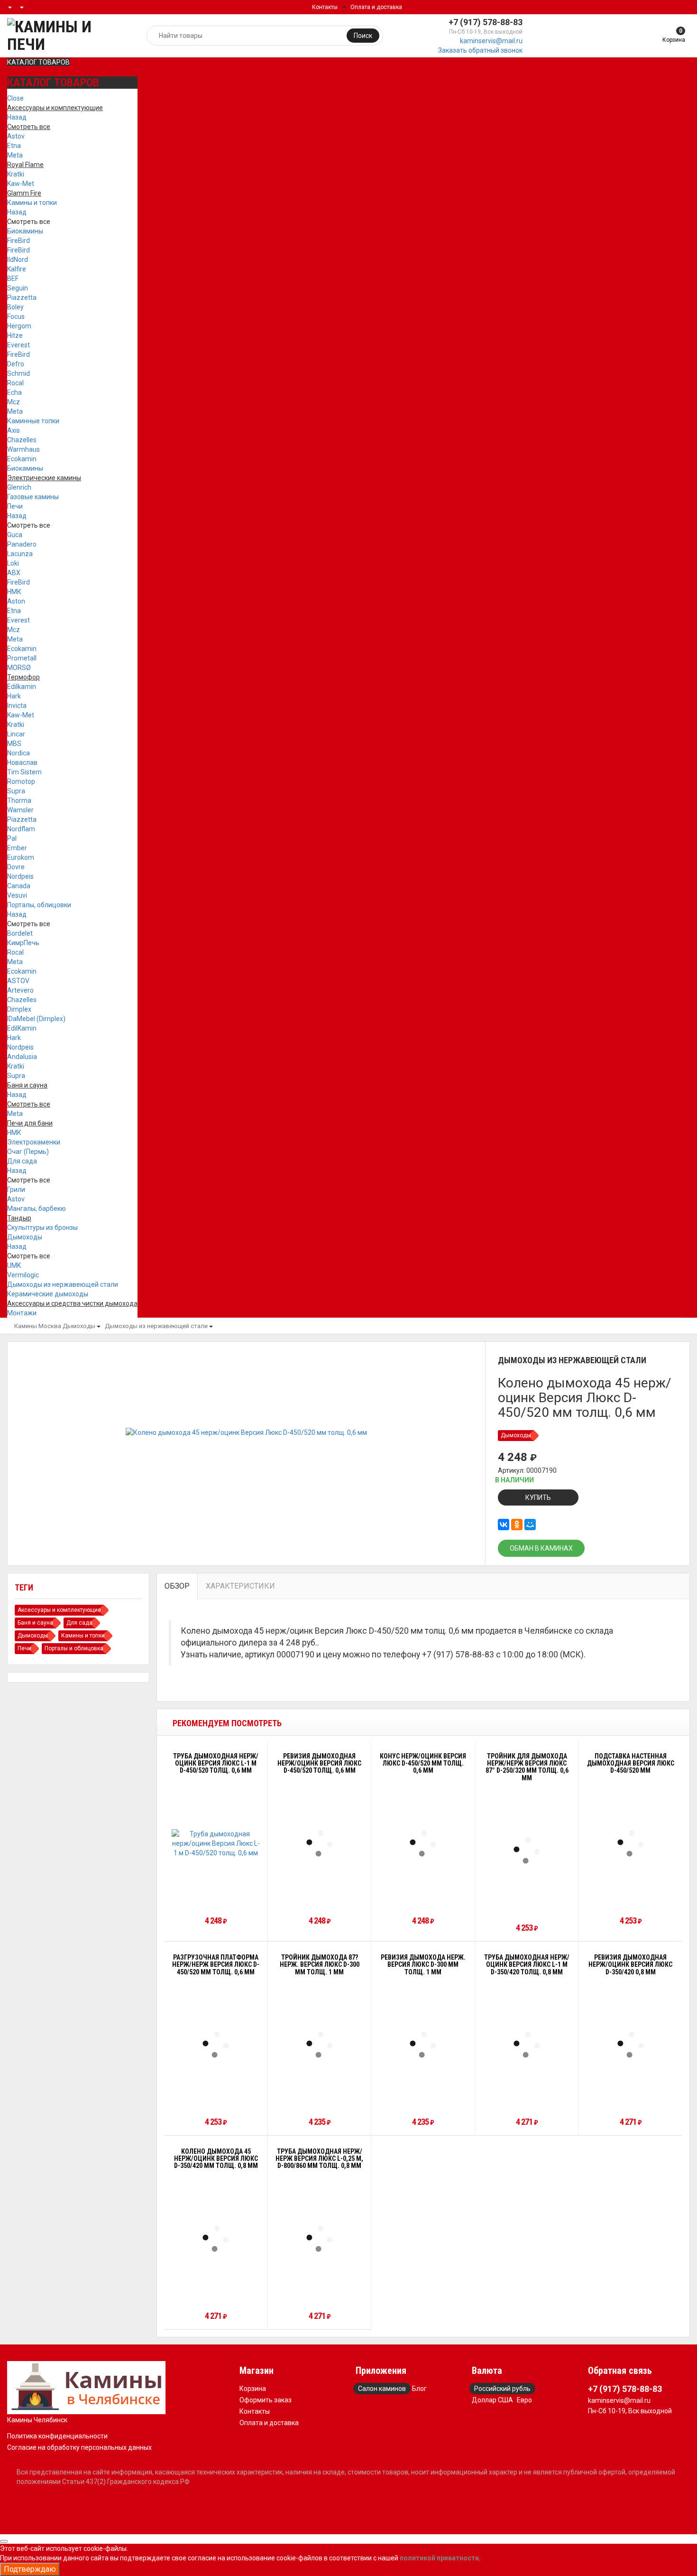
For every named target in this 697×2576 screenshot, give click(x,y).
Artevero (20, 990)
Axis (14, 430)
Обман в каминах (541, 1548)
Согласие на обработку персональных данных (79, 2447)
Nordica (18, 753)
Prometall (22, 658)
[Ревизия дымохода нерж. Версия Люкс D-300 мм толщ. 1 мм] (423, 2045)
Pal (12, 838)
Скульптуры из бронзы (42, 1228)
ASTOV (18, 981)
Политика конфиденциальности (57, 2436)
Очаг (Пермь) (28, 1152)
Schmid (18, 373)
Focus (16, 316)
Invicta (17, 706)
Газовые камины (33, 497)
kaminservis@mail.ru (491, 41)
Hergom (19, 326)
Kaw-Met (21, 184)
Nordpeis (20, 876)
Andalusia (22, 1057)
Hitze (15, 335)
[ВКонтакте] (504, 1525)
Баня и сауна (35, 1623)
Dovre (16, 867)
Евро (524, 2400)
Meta (15, 155)
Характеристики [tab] (240, 1586)
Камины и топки (32, 203)
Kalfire (17, 269)
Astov (16, 136)
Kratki (16, 174)
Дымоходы (25, 1237)
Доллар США (492, 2400)
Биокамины (25, 231)
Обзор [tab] (177, 1586)
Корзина (253, 2389)
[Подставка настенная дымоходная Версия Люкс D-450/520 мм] (631, 1843)
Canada (19, 886)
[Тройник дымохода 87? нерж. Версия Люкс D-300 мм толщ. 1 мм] (320, 2045)
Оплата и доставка (376, 7)
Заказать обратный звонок (480, 50)
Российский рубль (502, 2389)
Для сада (22, 1161)
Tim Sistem (24, 772)
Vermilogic (23, 1275)
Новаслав (22, 763)
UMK (14, 1265)
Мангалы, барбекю (37, 1209)
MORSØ (19, 668)
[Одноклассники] (517, 1525)
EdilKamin (22, 1028)
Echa (14, 392)
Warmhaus (23, 449)
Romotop (21, 781)
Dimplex (19, 1009)
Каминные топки (33, 421)
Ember (17, 848)
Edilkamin (22, 687)
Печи (15, 506)
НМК (14, 592)
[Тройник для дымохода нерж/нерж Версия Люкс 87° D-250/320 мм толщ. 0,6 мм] (527, 1851)
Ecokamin (22, 459)
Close (15, 98)
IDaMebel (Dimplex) (36, 1019)
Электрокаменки (34, 1142)
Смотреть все (29, 222)
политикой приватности (439, 2558)
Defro (16, 364)
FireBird (18, 241)
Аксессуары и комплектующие (59, 1610)
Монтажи (22, 1313)
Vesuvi (17, 895)
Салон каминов (382, 2389)
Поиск (363, 36)
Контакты (325, 7)
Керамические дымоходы (48, 1294)
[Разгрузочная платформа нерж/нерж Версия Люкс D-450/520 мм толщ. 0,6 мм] (216, 2045)
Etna (14, 146)
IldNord (18, 260)
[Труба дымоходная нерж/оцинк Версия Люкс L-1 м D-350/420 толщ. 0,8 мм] (527, 2045)
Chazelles (22, 440)
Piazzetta (22, 298)
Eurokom (21, 857)
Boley (15, 307)
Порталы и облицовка (74, 1648)
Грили (16, 1190)
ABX (14, 573)
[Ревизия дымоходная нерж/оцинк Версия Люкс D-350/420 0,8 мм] (631, 2045)
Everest (18, 345)
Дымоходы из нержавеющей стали (63, 1284)
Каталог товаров (38, 62)
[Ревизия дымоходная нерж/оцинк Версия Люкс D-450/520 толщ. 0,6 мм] (320, 1843)
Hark (14, 696)
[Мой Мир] (530, 1525)
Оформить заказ (266, 2400)
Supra (16, 791)
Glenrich (19, 487)
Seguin (18, 288)
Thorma (19, 800)
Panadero (22, 544)
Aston (16, 601)
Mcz (14, 402)
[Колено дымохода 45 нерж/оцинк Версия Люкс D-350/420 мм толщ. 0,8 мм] (216, 2239)
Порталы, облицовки (39, 905)
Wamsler (20, 810)
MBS (14, 744)
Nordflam (21, 829)
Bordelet (20, 933)
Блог (419, 2389)
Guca (15, 535)
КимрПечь (23, 943)
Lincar (16, 734)
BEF (13, 279)
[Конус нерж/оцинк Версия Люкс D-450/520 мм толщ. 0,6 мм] (423, 1843)
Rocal (15, 383)
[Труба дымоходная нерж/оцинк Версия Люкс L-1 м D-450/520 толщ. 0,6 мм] (216, 1843)
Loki (13, 563)
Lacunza (20, 554)
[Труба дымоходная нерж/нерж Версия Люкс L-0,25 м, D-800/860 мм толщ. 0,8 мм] (320, 2239)
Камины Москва (38, 1326)
